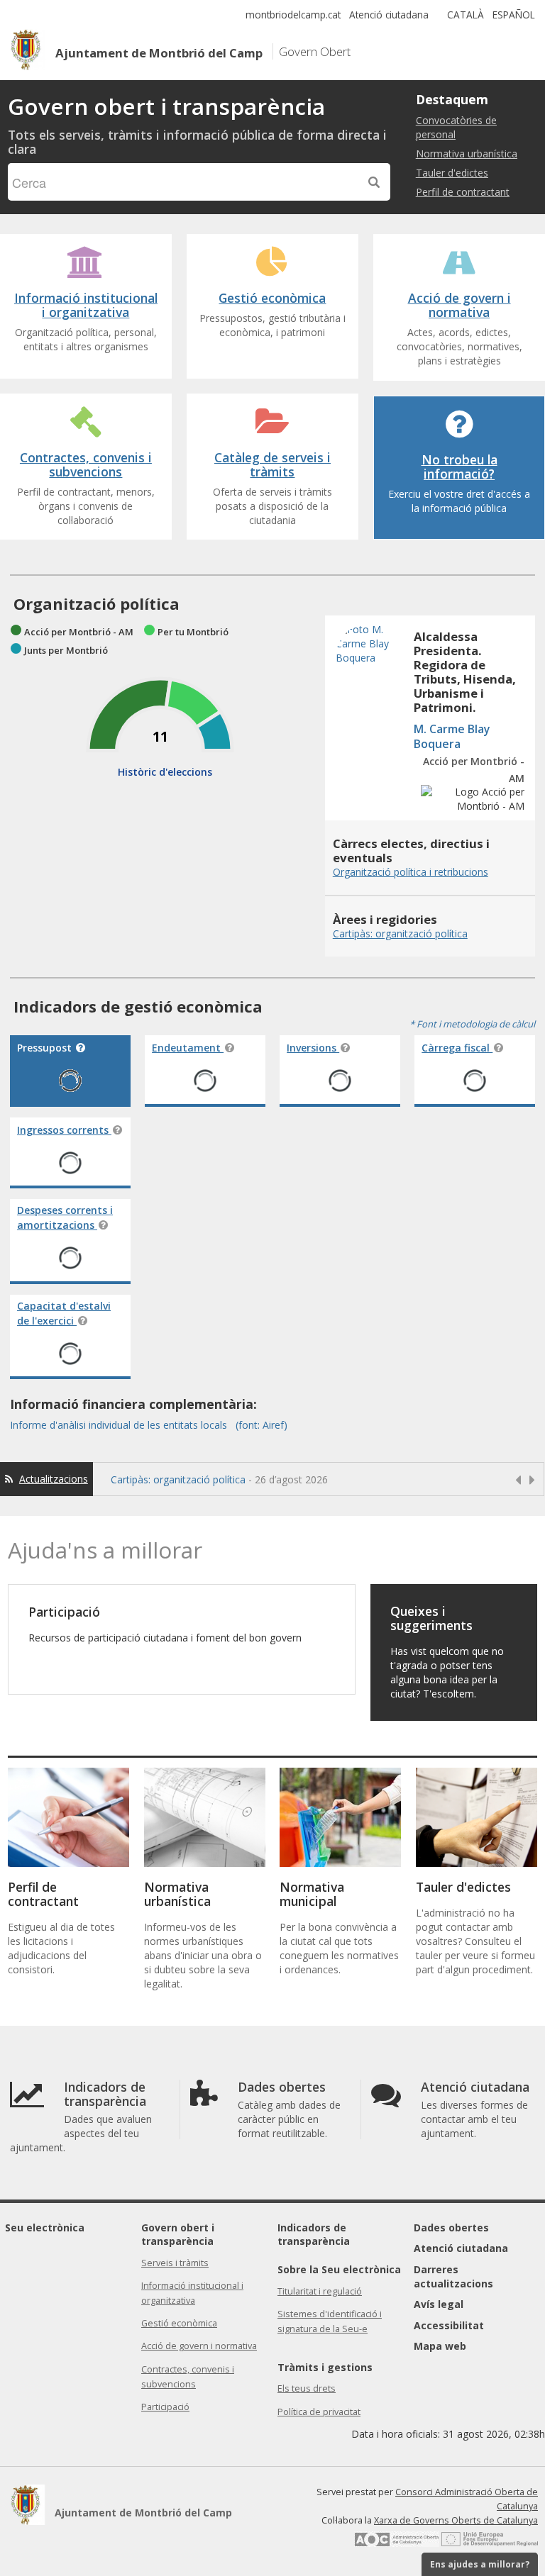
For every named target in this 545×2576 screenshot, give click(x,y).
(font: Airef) (262, 1425)
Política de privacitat (319, 2412)
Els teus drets (307, 2388)
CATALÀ (466, 15)
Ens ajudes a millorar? (480, 2564)
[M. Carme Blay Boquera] (371, 690)
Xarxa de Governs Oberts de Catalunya (456, 2520)
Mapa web (440, 2346)
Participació (165, 2407)
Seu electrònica (45, 2227)
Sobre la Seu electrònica (339, 2269)
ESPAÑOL (514, 15)
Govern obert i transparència (178, 2235)
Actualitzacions (54, 1479)
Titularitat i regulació (320, 2291)
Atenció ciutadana (389, 15)
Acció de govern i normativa (199, 2346)
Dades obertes (451, 2227)
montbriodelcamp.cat (293, 15)
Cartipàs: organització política (178, 1479)
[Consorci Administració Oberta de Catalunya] (397, 2544)
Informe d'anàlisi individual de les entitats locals (120, 1425)
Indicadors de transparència (314, 2235)
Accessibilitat (449, 2325)
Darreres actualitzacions (453, 2276)
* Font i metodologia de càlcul (472, 1024)
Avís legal (439, 2304)
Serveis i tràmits (175, 2263)
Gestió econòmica (179, 2323)
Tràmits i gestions (325, 2367)
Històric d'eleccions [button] (165, 772)
